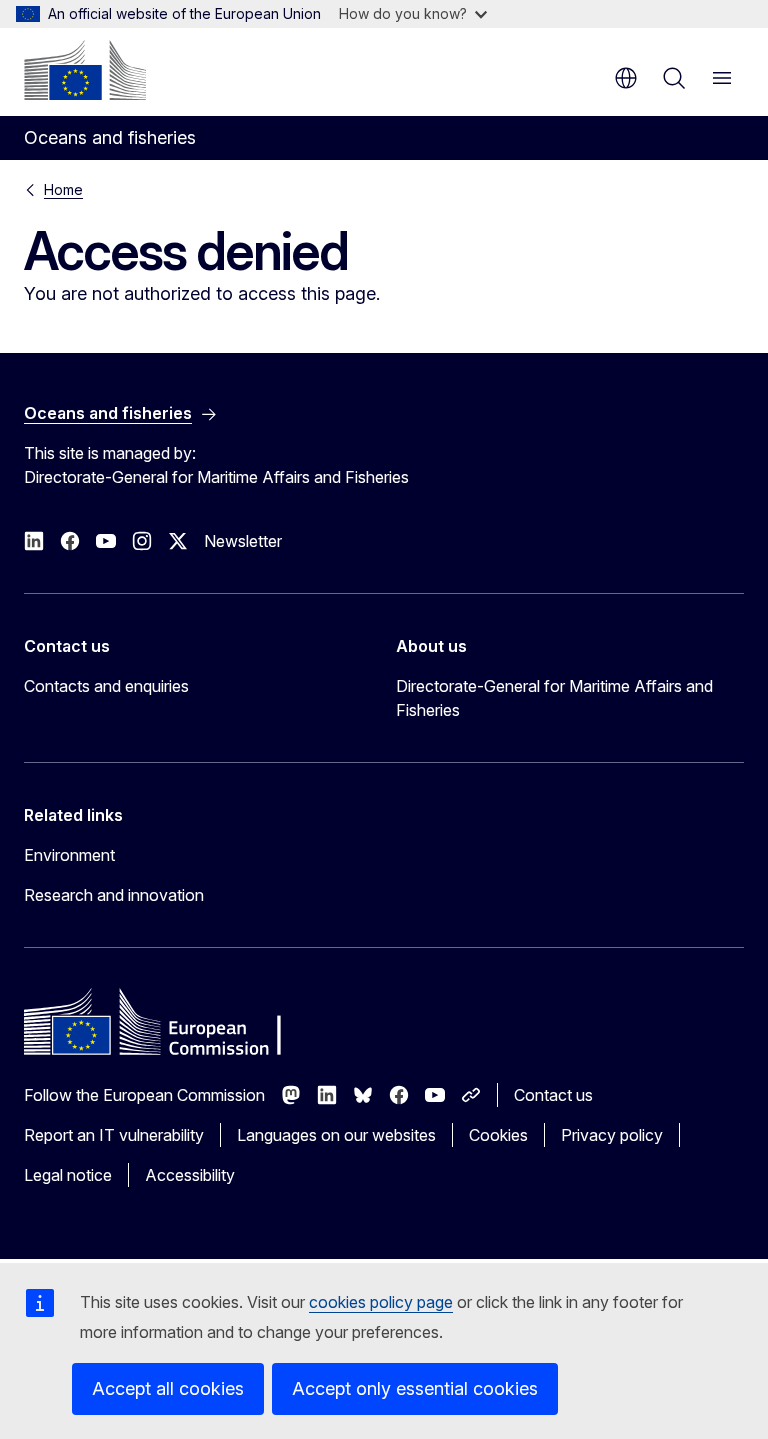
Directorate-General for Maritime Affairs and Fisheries (554, 698)
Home (63, 189)
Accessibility (190, 1175)
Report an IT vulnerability (114, 1135)
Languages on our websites (336, 1135)
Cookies (498, 1135)
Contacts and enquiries (106, 686)
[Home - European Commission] (85, 70)
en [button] (626, 78)
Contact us (553, 1095)
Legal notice (68, 1175)
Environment (69, 855)
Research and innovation (114, 895)
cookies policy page (381, 1302)
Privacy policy (612, 1135)
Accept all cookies (168, 1388)
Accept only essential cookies (415, 1388)
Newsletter (243, 541)
